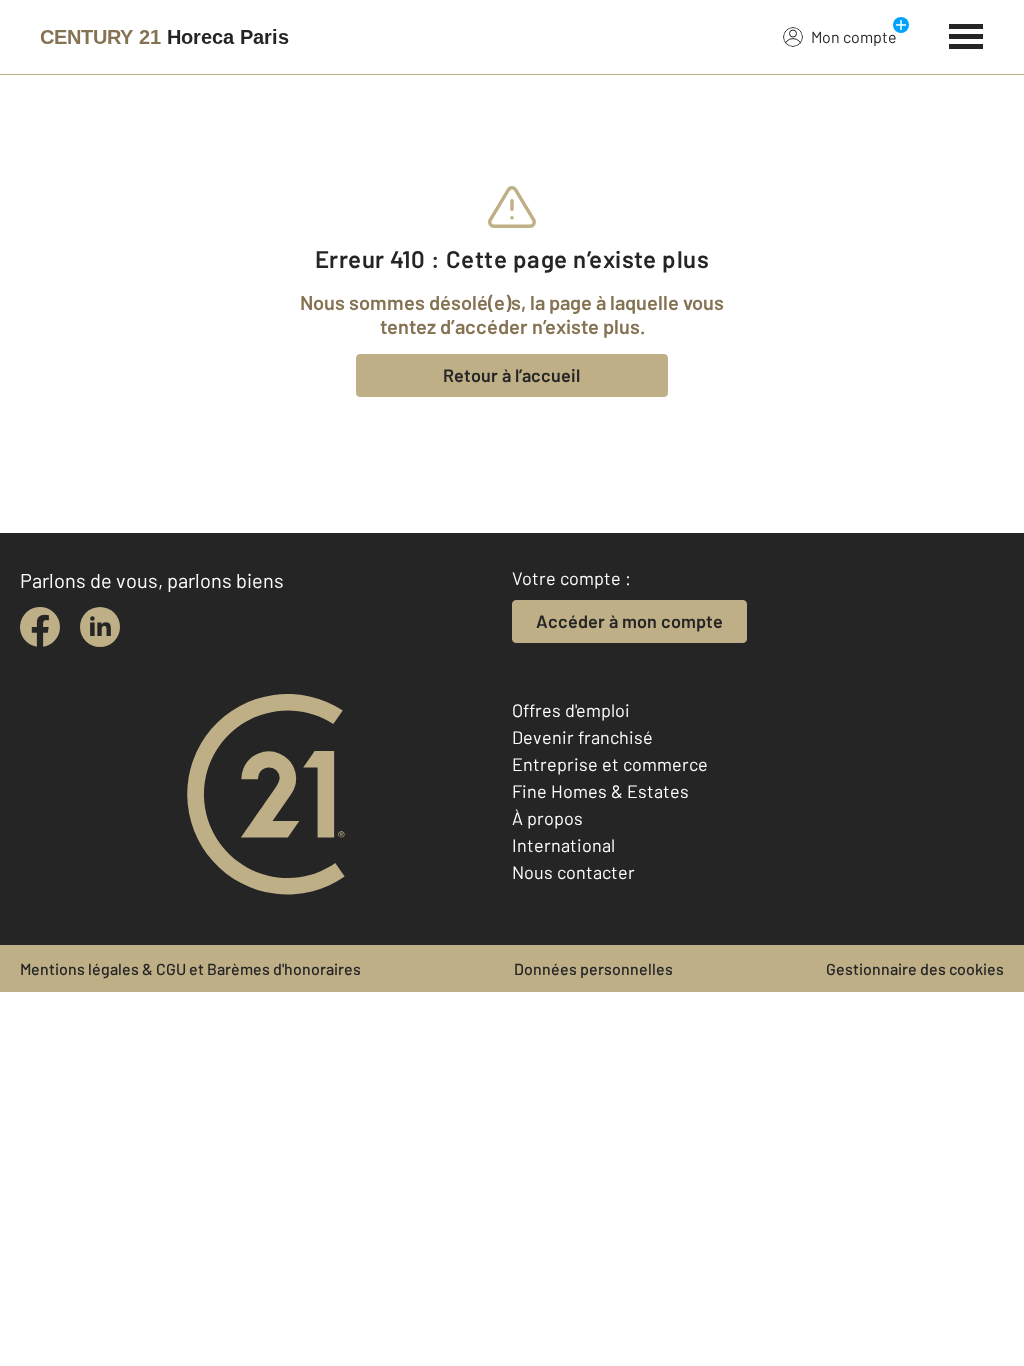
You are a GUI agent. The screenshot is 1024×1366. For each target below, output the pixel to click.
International (563, 845)
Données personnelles (593, 968)
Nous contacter (573, 872)
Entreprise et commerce (610, 764)
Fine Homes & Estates (600, 791)
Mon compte (854, 36)
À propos (547, 818)
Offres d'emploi (571, 710)
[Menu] (966, 34)
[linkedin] (100, 627)
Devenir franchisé (582, 737)
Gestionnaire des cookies (915, 968)
